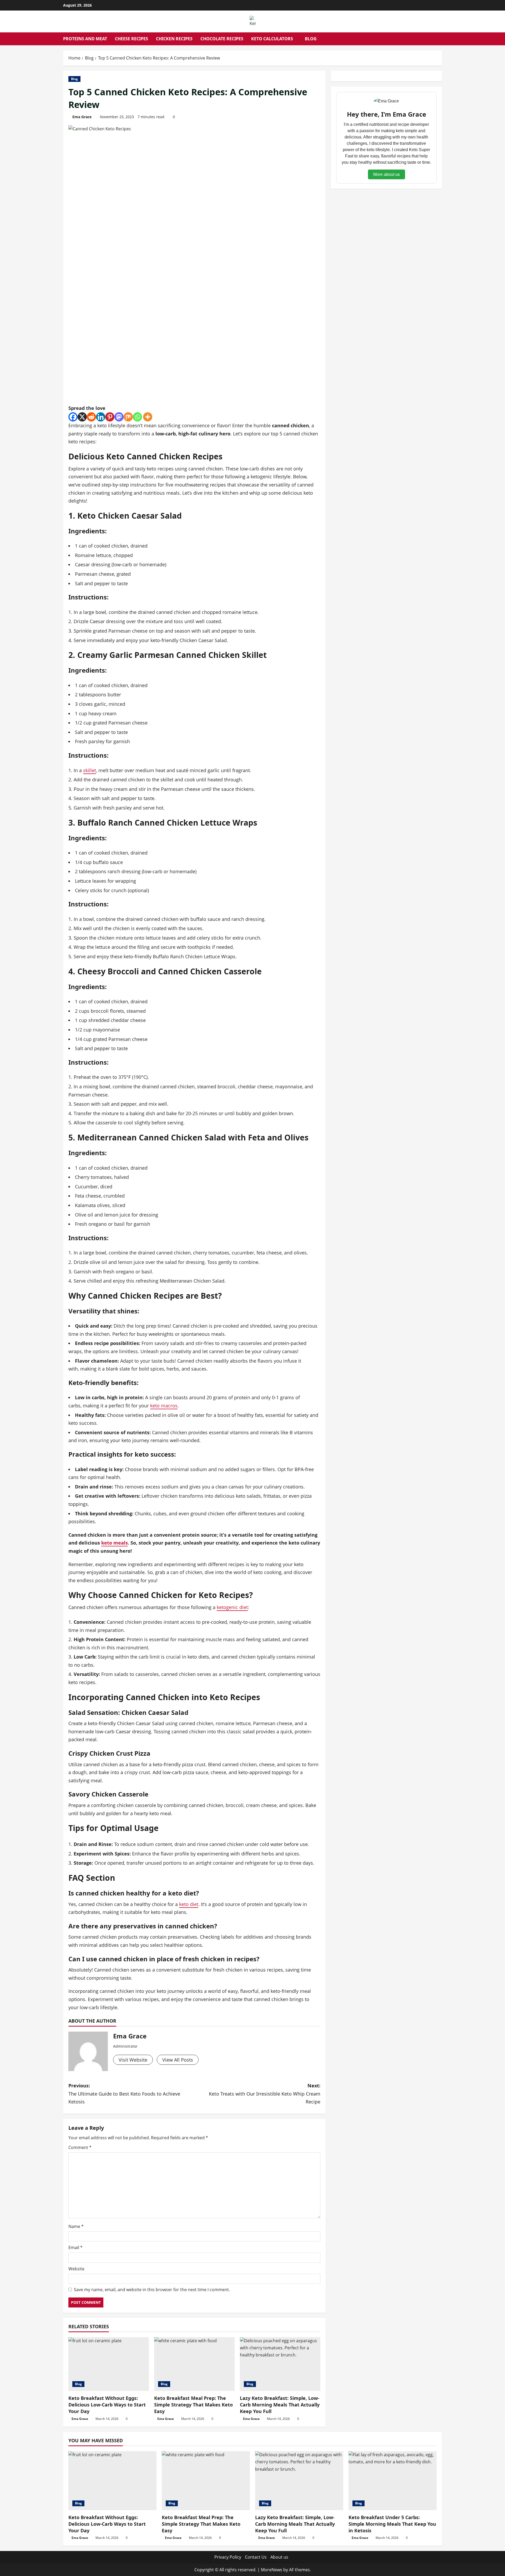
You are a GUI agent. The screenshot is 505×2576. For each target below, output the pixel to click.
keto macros (164, 1406)
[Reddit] (91, 417)
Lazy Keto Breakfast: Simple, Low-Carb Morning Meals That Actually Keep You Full (280, 2405)
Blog (311, 39)
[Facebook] (73, 417)
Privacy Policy (228, 2557)
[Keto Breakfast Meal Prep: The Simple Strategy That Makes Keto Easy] (194, 2364)
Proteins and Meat (85, 39)
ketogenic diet (232, 1607)
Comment (80, 2147)
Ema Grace (82, 117)
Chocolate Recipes (222, 39)
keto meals (115, 1543)
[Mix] (128, 417)
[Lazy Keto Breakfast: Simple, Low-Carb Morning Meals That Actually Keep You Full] (280, 2364)
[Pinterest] (110, 417)
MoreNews (272, 2570)
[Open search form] (440, 39)
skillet (90, 770)
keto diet (189, 1904)
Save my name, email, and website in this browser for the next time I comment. (152, 2290)
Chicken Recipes (174, 39)
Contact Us (256, 2557)
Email (75, 2247)
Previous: (124, 2094)
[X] (82, 417)
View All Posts (178, 2060)
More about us (387, 174)
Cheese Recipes (132, 39)
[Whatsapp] (137, 417)
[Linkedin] (101, 417)
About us (279, 2557)
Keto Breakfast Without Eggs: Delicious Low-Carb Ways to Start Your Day (107, 2405)
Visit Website (133, 2060)
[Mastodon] (119, 417)
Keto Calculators (272, 39)
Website (76, 2269)
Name (76, 2226)
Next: (265, 2094)
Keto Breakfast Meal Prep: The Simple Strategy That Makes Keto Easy (193, 2405)
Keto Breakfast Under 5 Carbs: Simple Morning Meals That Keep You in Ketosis (392, 2524)
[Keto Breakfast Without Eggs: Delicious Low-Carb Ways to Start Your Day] (109, 2364)
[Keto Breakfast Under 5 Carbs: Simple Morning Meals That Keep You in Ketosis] (393, 2481)
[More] (148, 417)
